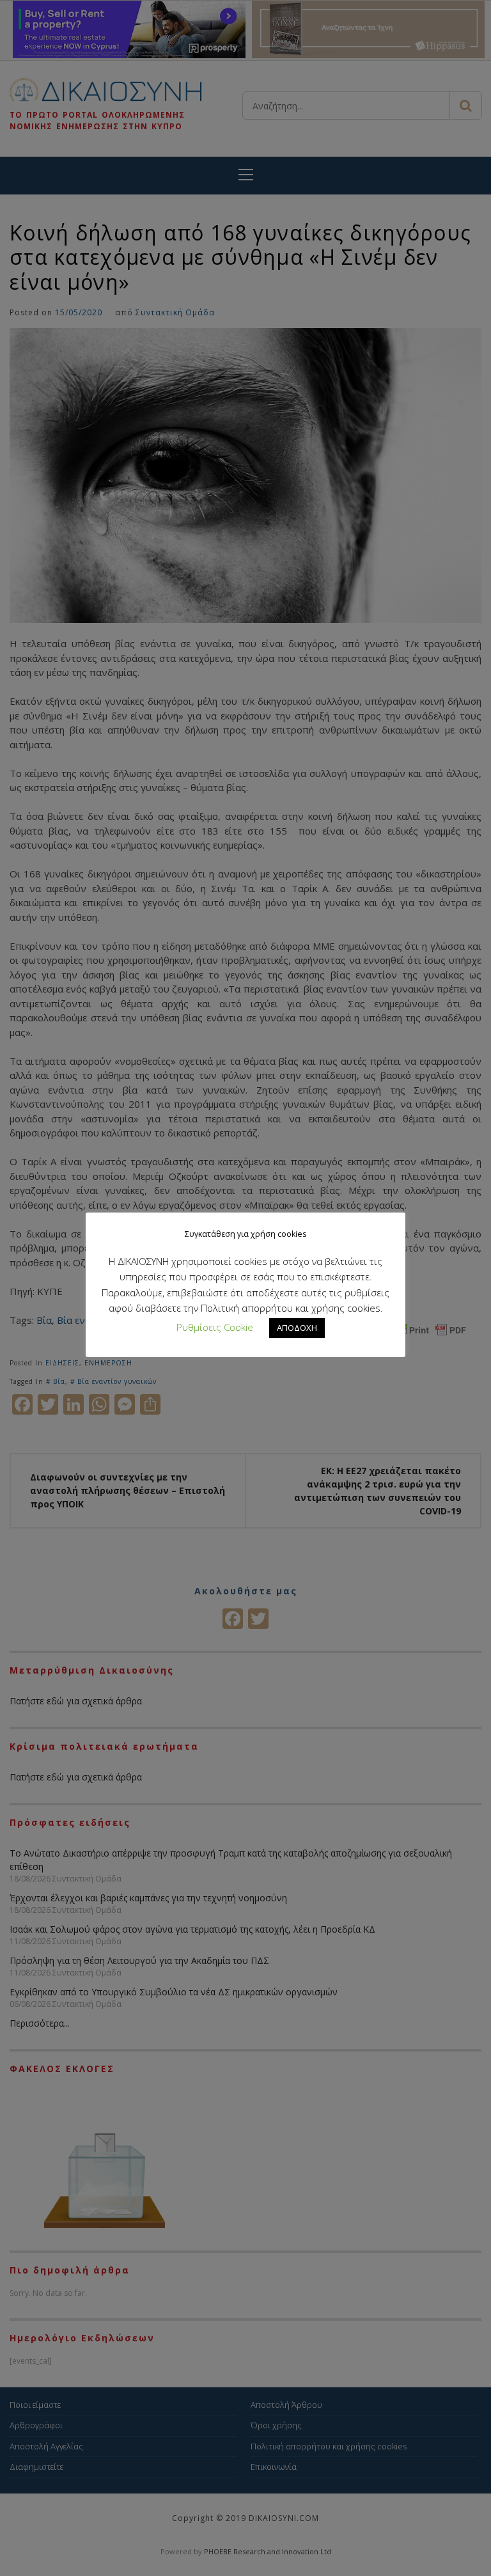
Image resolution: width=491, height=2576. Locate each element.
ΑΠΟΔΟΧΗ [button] (297, 1328)
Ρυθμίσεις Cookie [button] (215, 1327)
